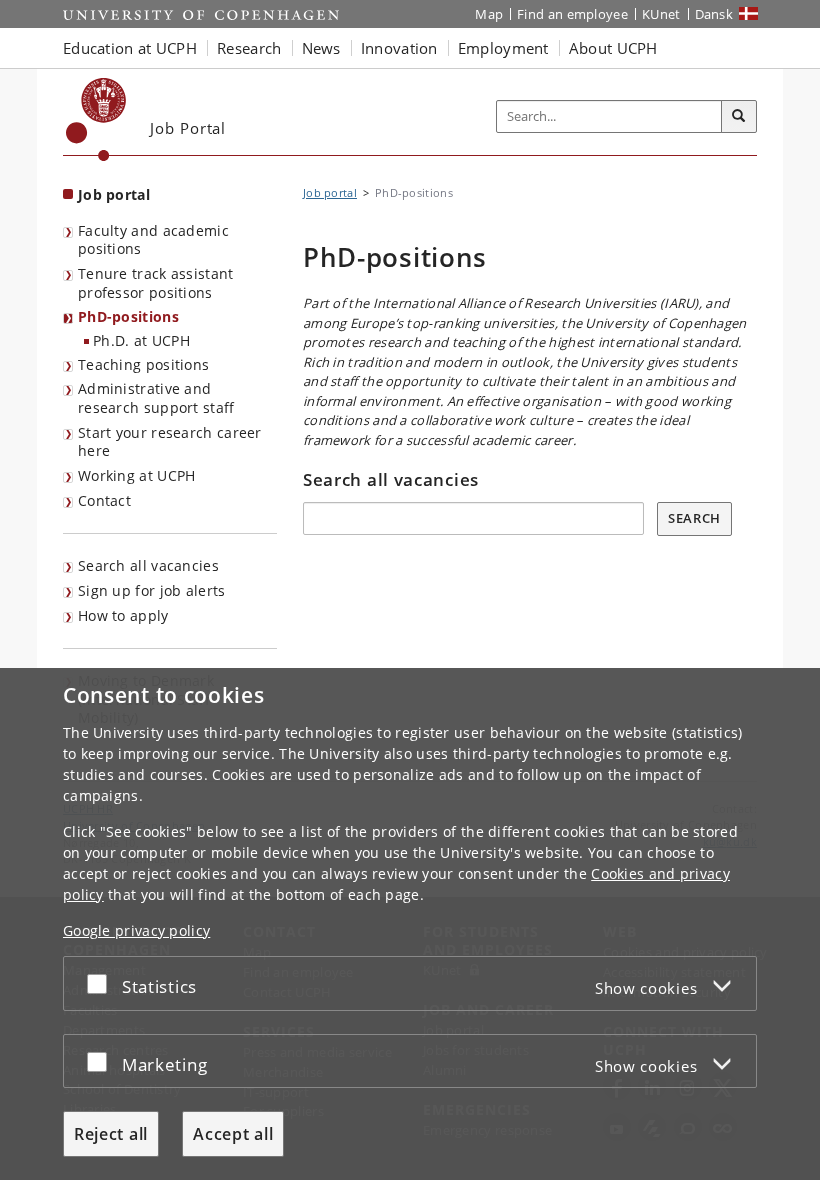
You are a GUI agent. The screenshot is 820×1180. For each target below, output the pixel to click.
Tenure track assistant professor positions (156, 283)
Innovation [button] (399, 48)
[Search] (739, 117)
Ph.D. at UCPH (141, 340)
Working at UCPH (137, 475)
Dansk (714, 14)
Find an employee (572, 14)
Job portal (114, 194)
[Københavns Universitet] (96, 119)
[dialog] (410, 924)
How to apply (123, 615)
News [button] (321, 48)
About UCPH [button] (613, 48)
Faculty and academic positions (153, 240)
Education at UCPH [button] (130, 48)
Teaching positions (143, 364)
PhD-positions (128, 316)
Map (489, 14)
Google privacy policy (136, 930)
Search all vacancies (148, 565)
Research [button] (249, 48)
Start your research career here (170, 442)
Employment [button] (503, 48)
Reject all (111, 1134)
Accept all (233, 1134)
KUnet (661, 14)
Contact (104, 500)
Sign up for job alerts (152, 590)
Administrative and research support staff (156, 398)
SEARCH (694, 518)
